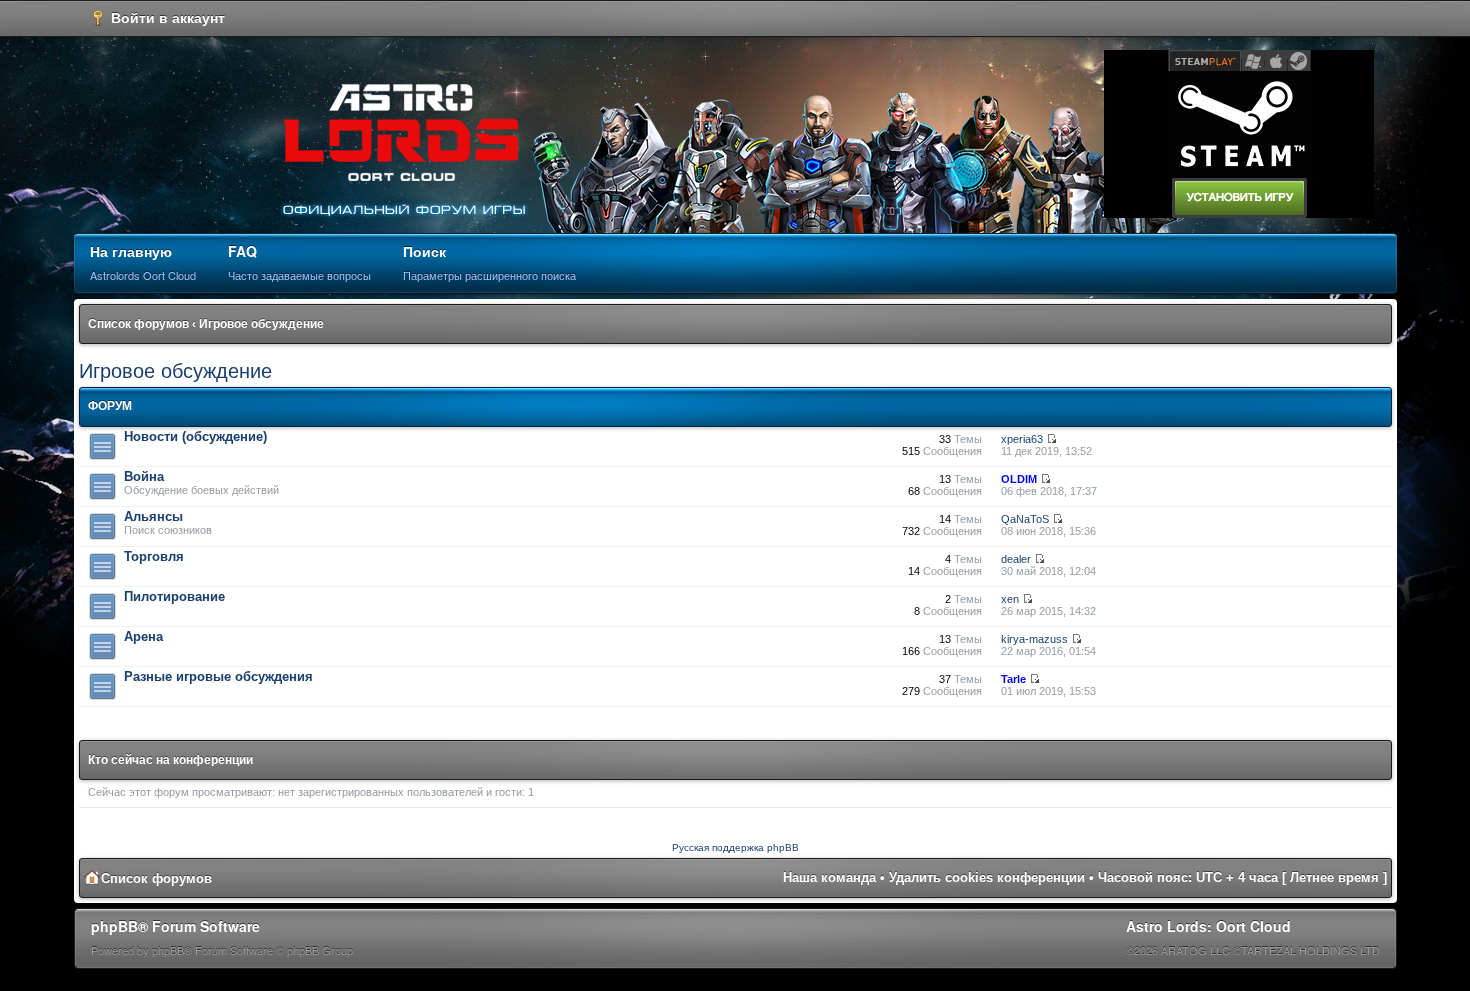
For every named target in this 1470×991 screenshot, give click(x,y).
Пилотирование (174, 596)
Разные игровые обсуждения (218, 676)
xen (1010, 599)
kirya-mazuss (1034, 639)
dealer (1016, 559)
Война (144, 476)
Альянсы (153, 516)
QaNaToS (1025, 519)
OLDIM (1019, 479)
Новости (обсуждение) (195, 436)
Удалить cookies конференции (987, 877)
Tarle (1013, 679)
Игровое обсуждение (261, 324)
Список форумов (138, 324)
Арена (143, 636)
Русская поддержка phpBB (735, 847)
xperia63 (1022, 439)
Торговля (154, 556)
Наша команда (829, 877)
